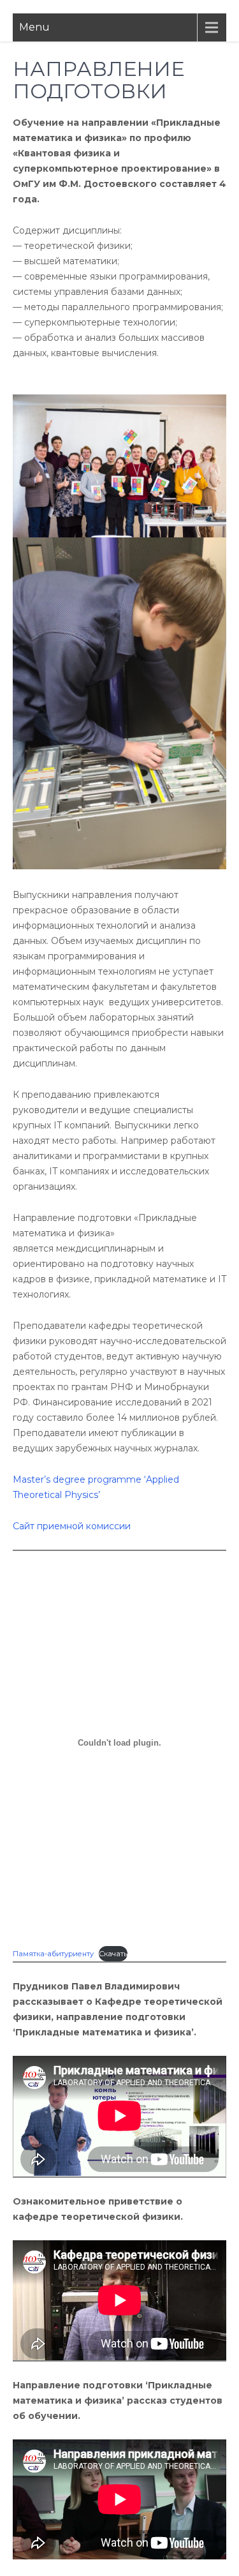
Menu (34, 27)
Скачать (113, 1954)
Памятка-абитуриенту (53, 1954)
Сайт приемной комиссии (72, 1526)
